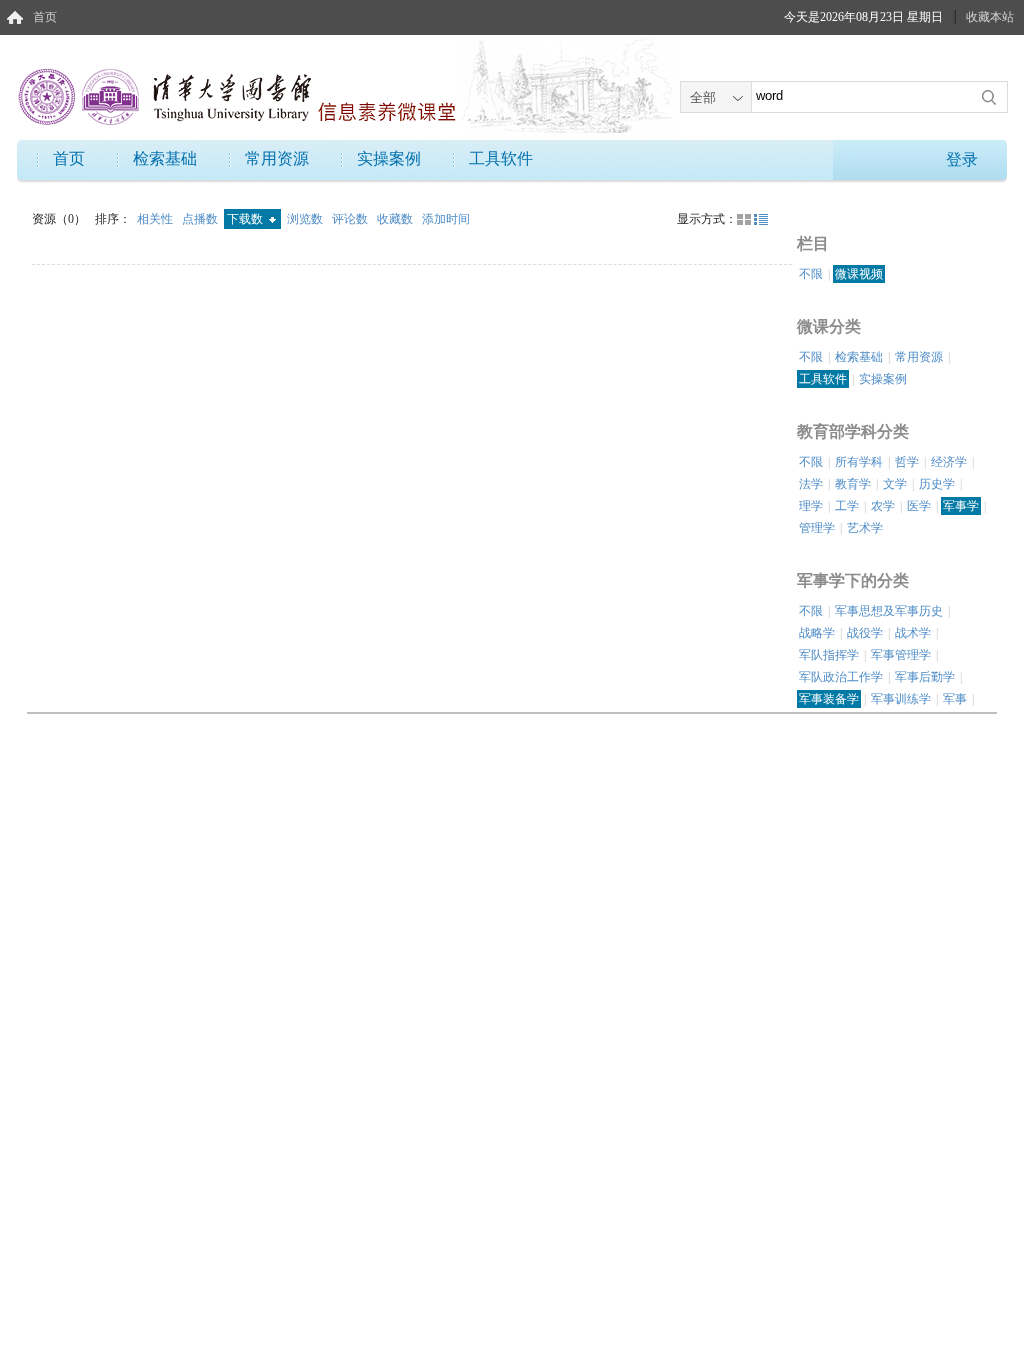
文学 (895, 484)
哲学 (907, 462)
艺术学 (865, 528)
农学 (883, 506)
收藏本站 (990, 17)
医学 (919, 506)
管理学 (817, 528)
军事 (955, 699)
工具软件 (501, 158)
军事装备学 (829, 699)
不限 (811, 274)
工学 (847, 506)
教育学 (853, 484)
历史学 (937, 484)
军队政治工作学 (841, 677)
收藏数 (396, 219)
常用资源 (277, 158)
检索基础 (165, 158)
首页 (45, 17)
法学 (811, 484)
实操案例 (389, 158)
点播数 (201, 219)
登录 (962, 159)
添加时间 (446, 219)
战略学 (817, 633)
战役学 (865, 633)
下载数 (246, 219)
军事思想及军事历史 (889, 611)
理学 (811, 506)
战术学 (913, 633)
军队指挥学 (829, 655)
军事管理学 (901, 655)
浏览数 (306, 219)
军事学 (961, 506)
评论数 (351, 219)
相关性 (156, 219)
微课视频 (859, 274)
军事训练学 (901, 699)
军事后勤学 (925, 677)
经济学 (949, 462)
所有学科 (859, 462)
